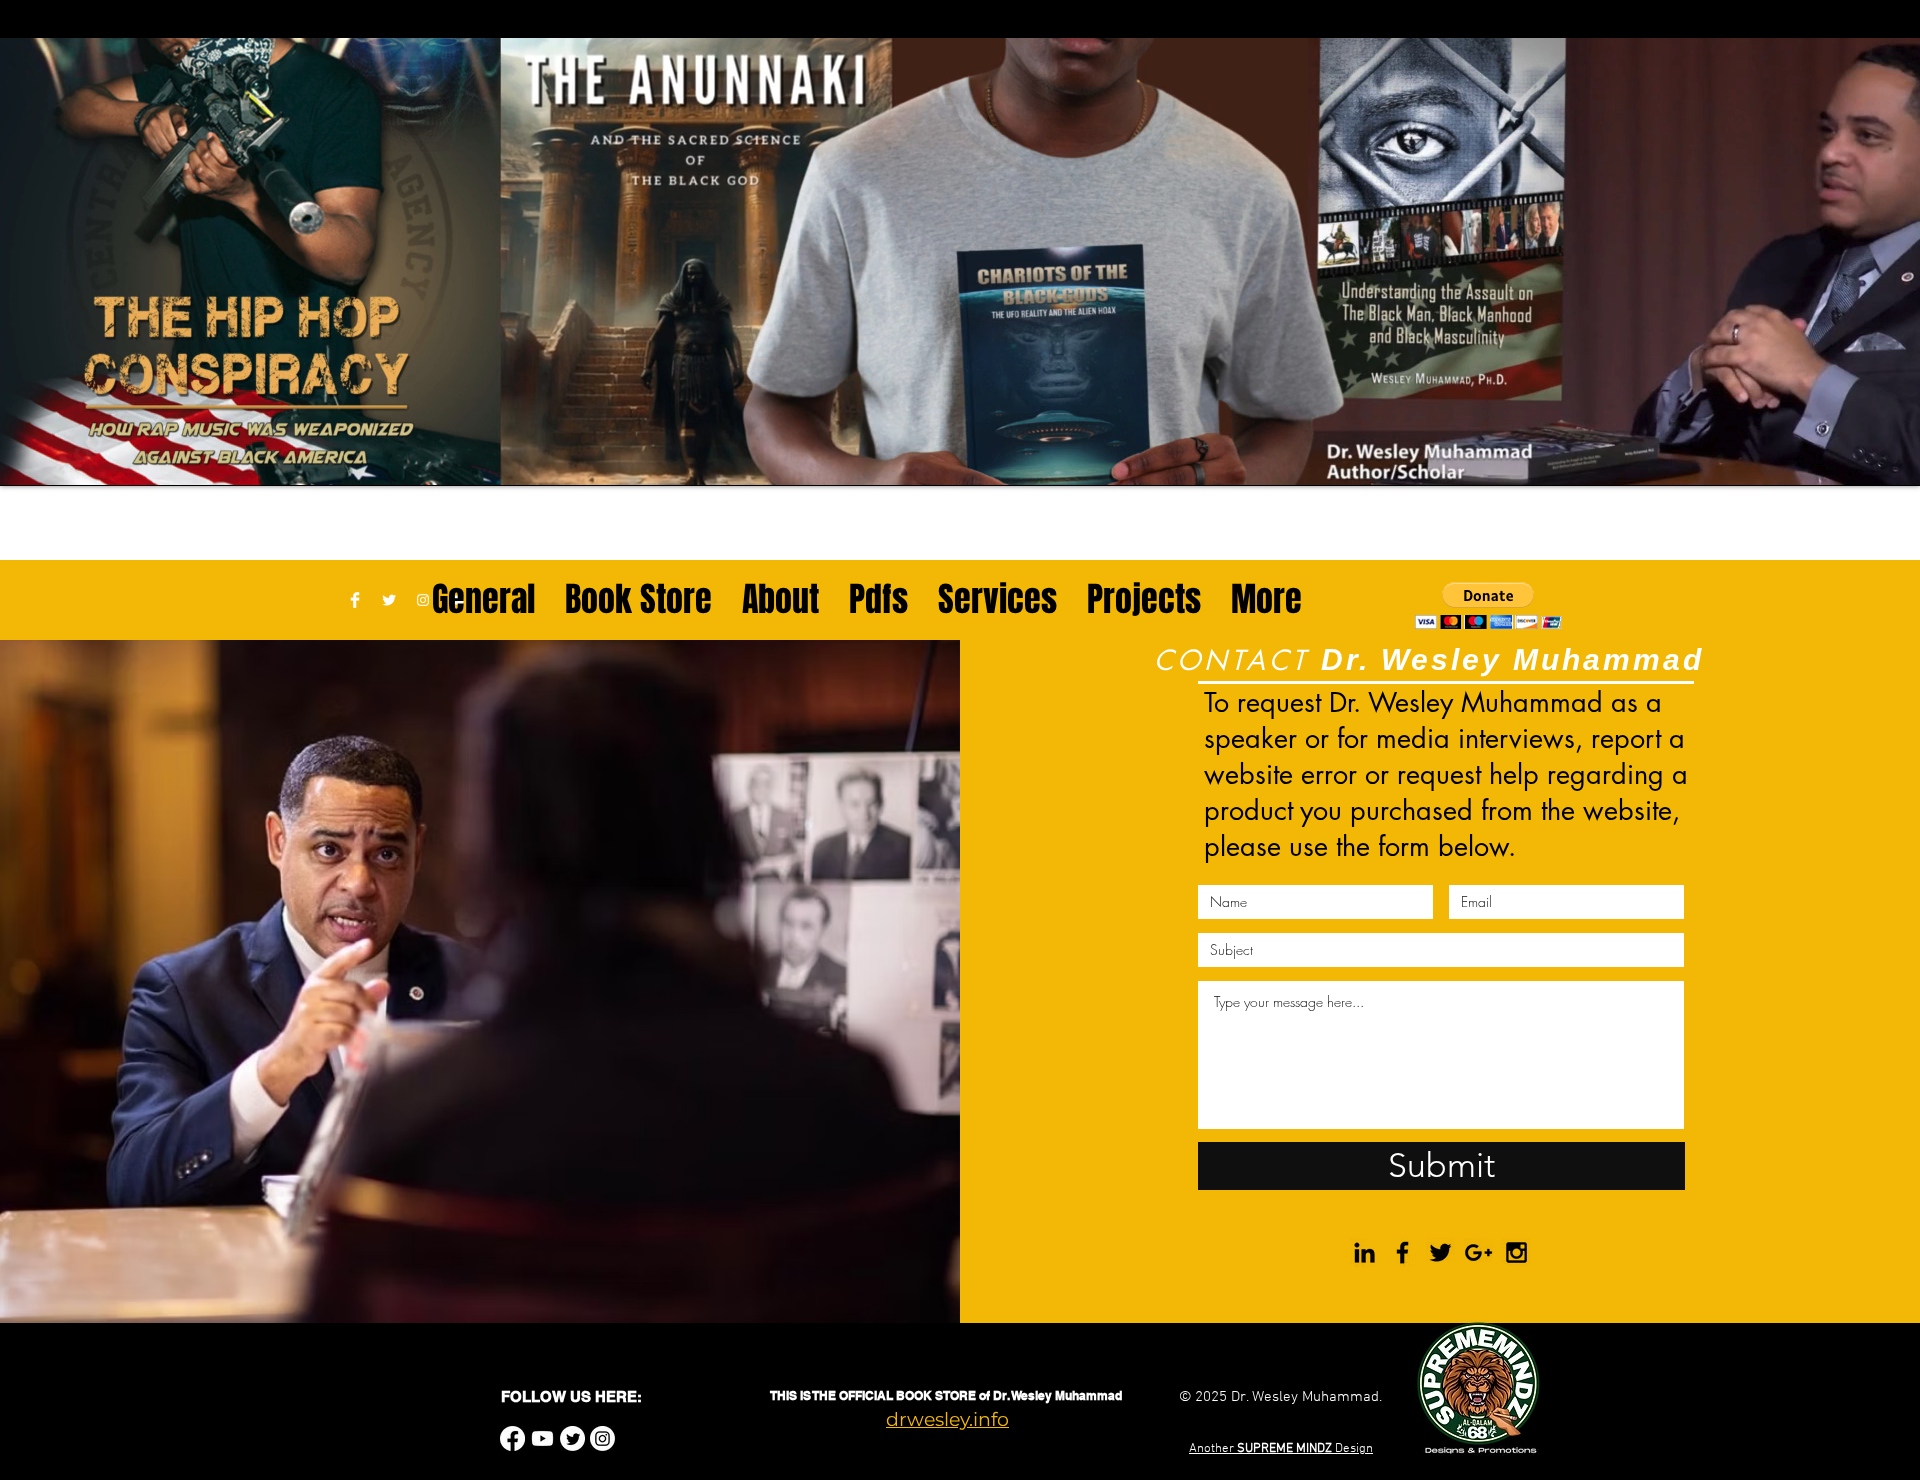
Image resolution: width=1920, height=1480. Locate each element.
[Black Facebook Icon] (1402, 1252)
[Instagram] (602, 1438)
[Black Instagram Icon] (1516, 1252)
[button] (1488, 605)
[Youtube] (542, 1438)
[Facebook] (512, 1438)
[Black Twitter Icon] (1440, 1252)
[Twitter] (572, 1438)
